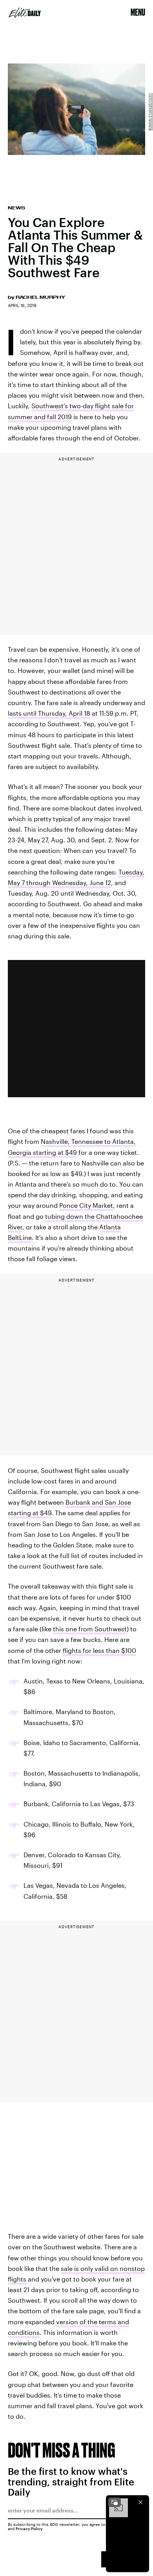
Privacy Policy (29, 2529)
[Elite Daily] (25, 13)
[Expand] (115, 2502)
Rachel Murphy (40, 297)
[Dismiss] (140, 2502)
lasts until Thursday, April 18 (49, 713)
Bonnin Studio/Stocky (150, 112)
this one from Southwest (90, 1629)
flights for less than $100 (99, 1650)
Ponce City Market (86, 1205)
